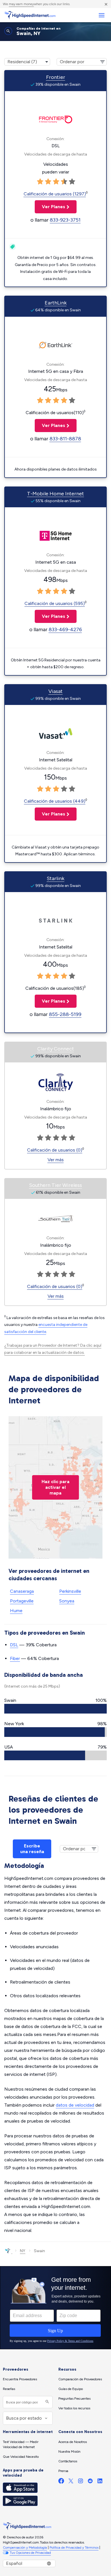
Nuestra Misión (69, 2452)
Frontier (56, 77)
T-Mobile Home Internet (55, 494)
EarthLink (56, 303)
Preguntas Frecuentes (74, 2399)
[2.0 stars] (48, 182)
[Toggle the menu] (101, 15)
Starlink (55, 878)
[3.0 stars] (56, 182)
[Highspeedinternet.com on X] (71, 2482)
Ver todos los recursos (74, 2408)
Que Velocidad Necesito (21, 2457)
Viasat (55, 691)
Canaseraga (22, 1591)
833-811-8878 (65, 439)
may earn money (21, 4)
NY (23, 2251)
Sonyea (67, 1601)
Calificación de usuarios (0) (55, 1150)
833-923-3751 (65, 220)
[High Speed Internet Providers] (30, 15)
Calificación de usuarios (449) (55, 801)
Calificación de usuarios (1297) (55, 194)
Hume (16, 1611)
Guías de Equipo (71, 2389)
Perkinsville (70, 1591)
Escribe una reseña (32, 1849)
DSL (14, 1645)
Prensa (63, 2471)
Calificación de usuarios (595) (55, 603)
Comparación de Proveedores (80, 2379)
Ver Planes (50, 207)
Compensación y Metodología (25, 2548)
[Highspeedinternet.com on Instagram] (81, 2482)
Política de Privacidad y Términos (74, 2548)
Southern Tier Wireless (55, 1185)
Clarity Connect (56, 1049)
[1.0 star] (40, 182)
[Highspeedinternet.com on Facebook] (61, 2482)
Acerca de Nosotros (73, 2442)
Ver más (56, 1160)
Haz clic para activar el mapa (55, 1487)
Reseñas (9, 2389)
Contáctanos (68, 2461)
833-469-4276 (65, 629)
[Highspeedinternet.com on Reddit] (90, 2482)
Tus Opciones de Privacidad (30, 2553)
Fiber (15, 1658)
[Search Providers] (47, 2402)
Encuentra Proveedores (20, 2379)
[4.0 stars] (64, 182)
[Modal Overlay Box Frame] (55, 2308)
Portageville (22, 1601)
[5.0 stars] (72, 182)
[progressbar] (55, 1709)
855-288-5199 (65, 1014)
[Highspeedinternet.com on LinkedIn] (100, 2482)
